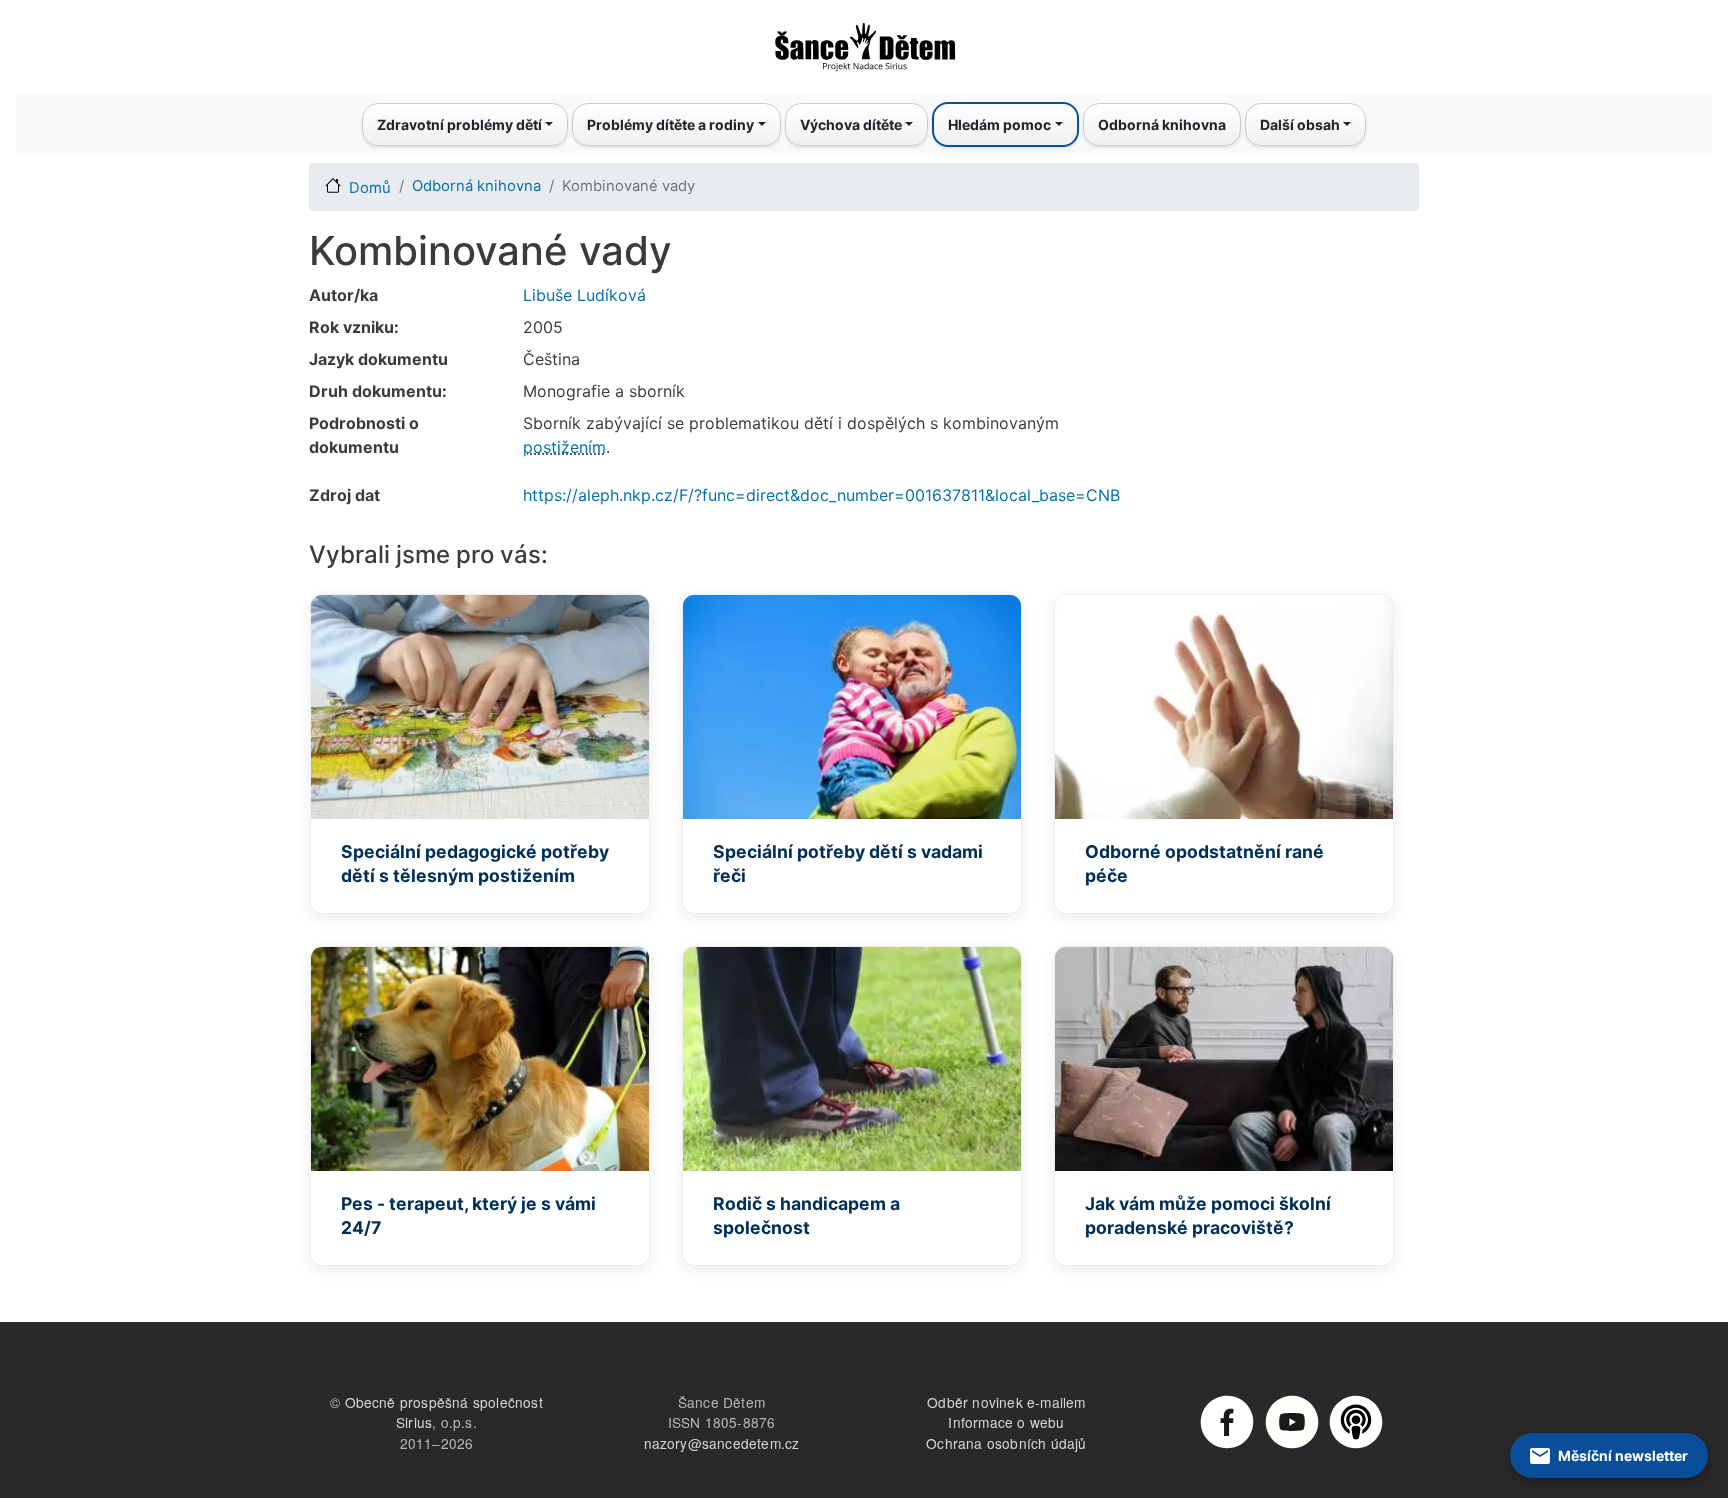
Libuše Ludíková (584, 295)
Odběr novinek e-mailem (1006, 1402)
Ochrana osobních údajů (1006, 1443)
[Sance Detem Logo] (864, 41)
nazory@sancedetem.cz (722, 1443)
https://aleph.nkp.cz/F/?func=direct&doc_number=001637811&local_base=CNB (821, 495)
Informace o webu (1006, 1422)
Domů (370, 188)
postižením (564, 447)
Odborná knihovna (1162, 124)
